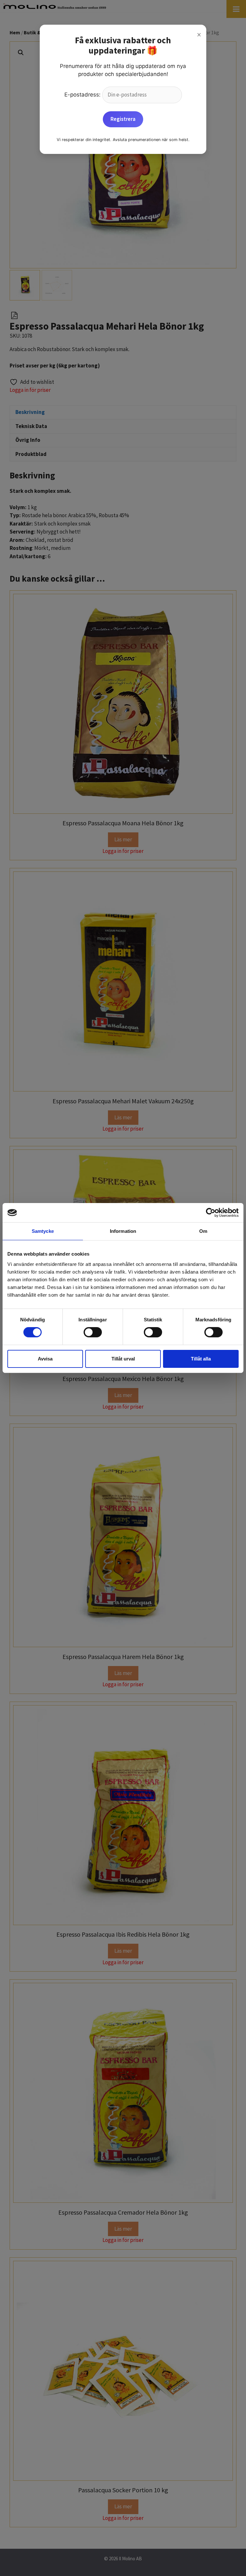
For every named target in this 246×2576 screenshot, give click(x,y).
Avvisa (45, 1359)
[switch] (93, 1332)
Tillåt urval (123, 1359)
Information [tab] (123, 1231)
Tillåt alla (201, 1359)
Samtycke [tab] (43, 1231)
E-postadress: (83, 95)
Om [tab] (203, 1231)
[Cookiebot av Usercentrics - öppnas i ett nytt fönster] (211, 1213)
